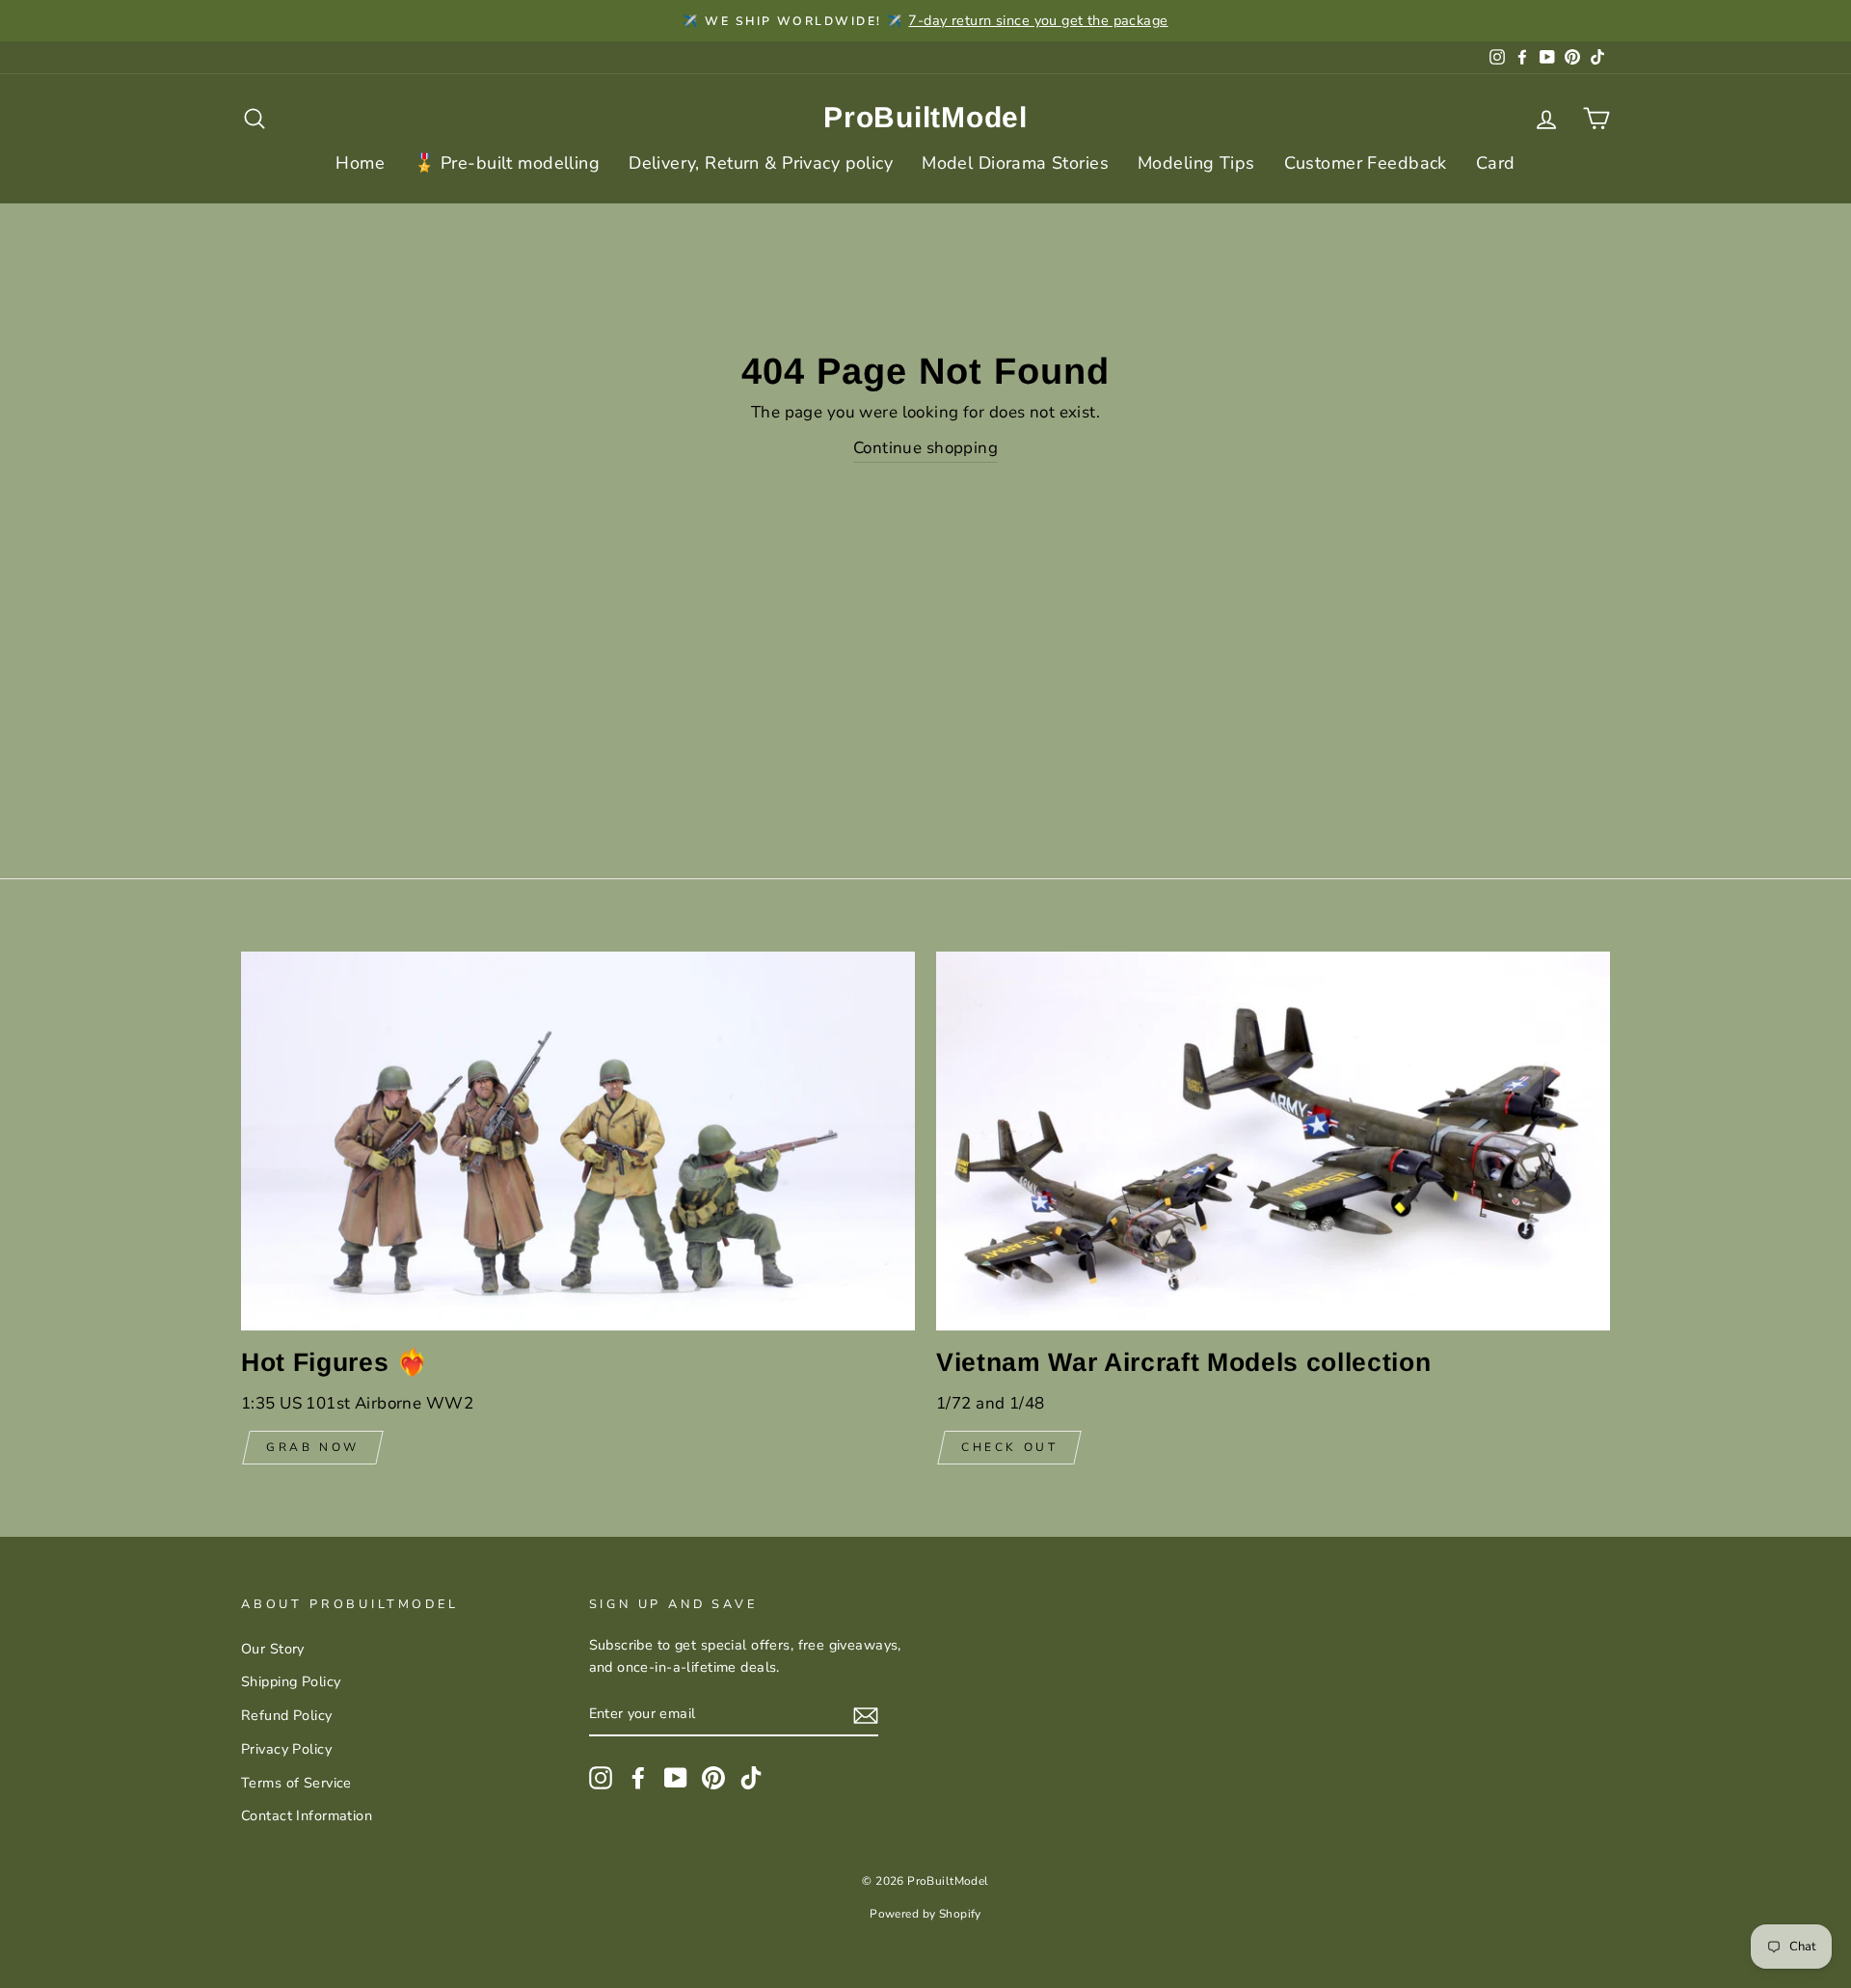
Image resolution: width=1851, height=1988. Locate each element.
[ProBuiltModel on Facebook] (638, 1777)
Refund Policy (287, 1715)
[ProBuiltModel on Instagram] (601, 1777)
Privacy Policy (286, 1749)
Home (360, 163)
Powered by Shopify (925, 1914)
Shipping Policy (291, 1681)
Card (1496, 163)
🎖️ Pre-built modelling (507, 163)
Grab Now (313, 1447)
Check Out (1009, 1447)
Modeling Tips (1196, 163)
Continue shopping (925, 448)
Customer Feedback (1366, 163)
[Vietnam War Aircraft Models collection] (1273, 1141)
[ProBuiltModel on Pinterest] (713, 1777)
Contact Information (307, 1815)
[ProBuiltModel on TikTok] (751, 1777)
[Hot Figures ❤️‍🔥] (578, 1141)
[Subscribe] (866, 1715)
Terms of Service (296, 1783)
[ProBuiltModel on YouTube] (676, 1777)
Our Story (273, 1649)
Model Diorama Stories (1015, 163)
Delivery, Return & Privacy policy (761, 163)
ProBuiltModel (925, 117)
